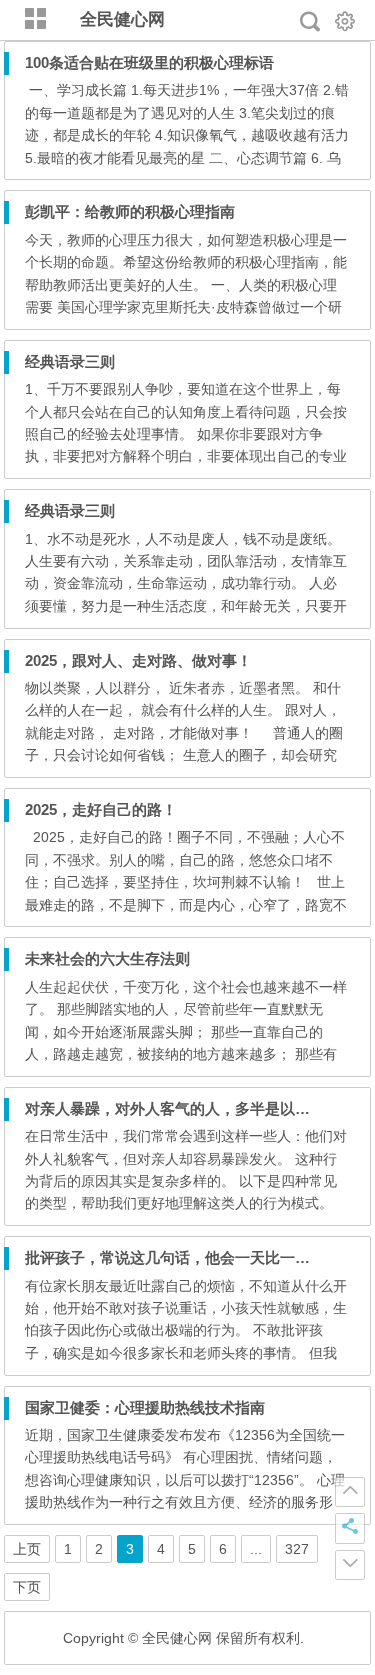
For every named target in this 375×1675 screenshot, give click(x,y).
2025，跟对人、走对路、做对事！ (138, 660)
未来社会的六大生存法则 (107, 958)
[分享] (350, 1528)
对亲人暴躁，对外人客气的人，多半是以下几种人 (190, 1108)
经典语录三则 (70, 361)
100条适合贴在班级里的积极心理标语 (149, 62)
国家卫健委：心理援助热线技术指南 (145, 1407)
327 (297, 1549)
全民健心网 (122, 19)
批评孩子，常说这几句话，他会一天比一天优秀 (182, 1257)
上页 (27, 1549)
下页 (27, 1587)
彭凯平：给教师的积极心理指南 (130, 211)
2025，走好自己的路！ (101, 809)
